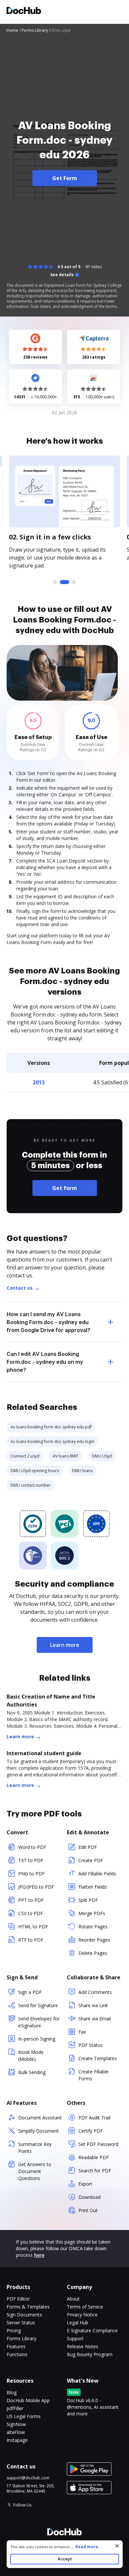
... (86, 2547)
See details (62, 275)
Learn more (65, 1645)
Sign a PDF (30, 1992)
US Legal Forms (24, 2416)
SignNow (16, 2424)
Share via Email (95, 2019)
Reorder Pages (94, 1940)
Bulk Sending (32, 2072)
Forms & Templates (28, 2307)
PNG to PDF (31, 1874)
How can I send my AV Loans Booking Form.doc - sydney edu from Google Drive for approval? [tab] (48, 1322)
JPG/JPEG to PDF (36, 1887)
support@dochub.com (28, 2478)
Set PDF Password (98, 2144)
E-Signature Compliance (92, 2330)
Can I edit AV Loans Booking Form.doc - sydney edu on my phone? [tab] (45, 1362)
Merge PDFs (92, 1913)
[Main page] (24, 11)
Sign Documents (24, 2315)
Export (85, 2184)
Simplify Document (39, 2131)
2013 (39, 1082)
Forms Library (21, 2338)
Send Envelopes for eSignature (39, 2022)
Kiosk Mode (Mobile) (31, 2056)
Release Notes (83, 2346)
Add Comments (95, 1992)
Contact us (20, 1288)
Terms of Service (85, 2307)
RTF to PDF (31, 1940)
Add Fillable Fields (97, 1874)
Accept (65, 2559)
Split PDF (88, 1900)
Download (89, 2197)
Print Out (88, 2210)
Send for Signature (38, 2005)
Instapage (17, 2440)
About (73, 2299)
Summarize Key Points (35, 2148)
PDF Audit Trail (94, 2118)
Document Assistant (40, 2118)
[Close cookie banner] (117, 2546)
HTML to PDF (33, 1927)
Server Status (21, 2323)
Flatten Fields (93, 1887)
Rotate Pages (93, 1927)
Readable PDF (94, 2157)
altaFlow (16, 2432)
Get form (65, 1188)
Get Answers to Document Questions (35, 2171)
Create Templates (98, 2058)
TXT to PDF (31, 1860)
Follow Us (22, 2505)
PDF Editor (18, 2299)
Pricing (14, 2330)
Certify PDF (91, 2131)
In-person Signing (37, 2039)
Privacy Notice (82, 2315)
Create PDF (91, 1860)
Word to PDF (32, 1847)
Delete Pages (93, 1953)
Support (75, 2338)
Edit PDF (88, 1847)
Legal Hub (78, 2323)
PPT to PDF (31, 1900)
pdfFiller (15, 2408)
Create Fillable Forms (93, 2075)
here (39, 2255)
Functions (17, 2354)
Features (16, 2346)
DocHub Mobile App (28, 2400)
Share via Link (93, 2005)
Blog (12, 2392)
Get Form (65, 178)
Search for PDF (95, 2171)
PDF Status (90, 2045)
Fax (82, 2032)
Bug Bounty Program (90, 2354)
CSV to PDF (31, 1913)
